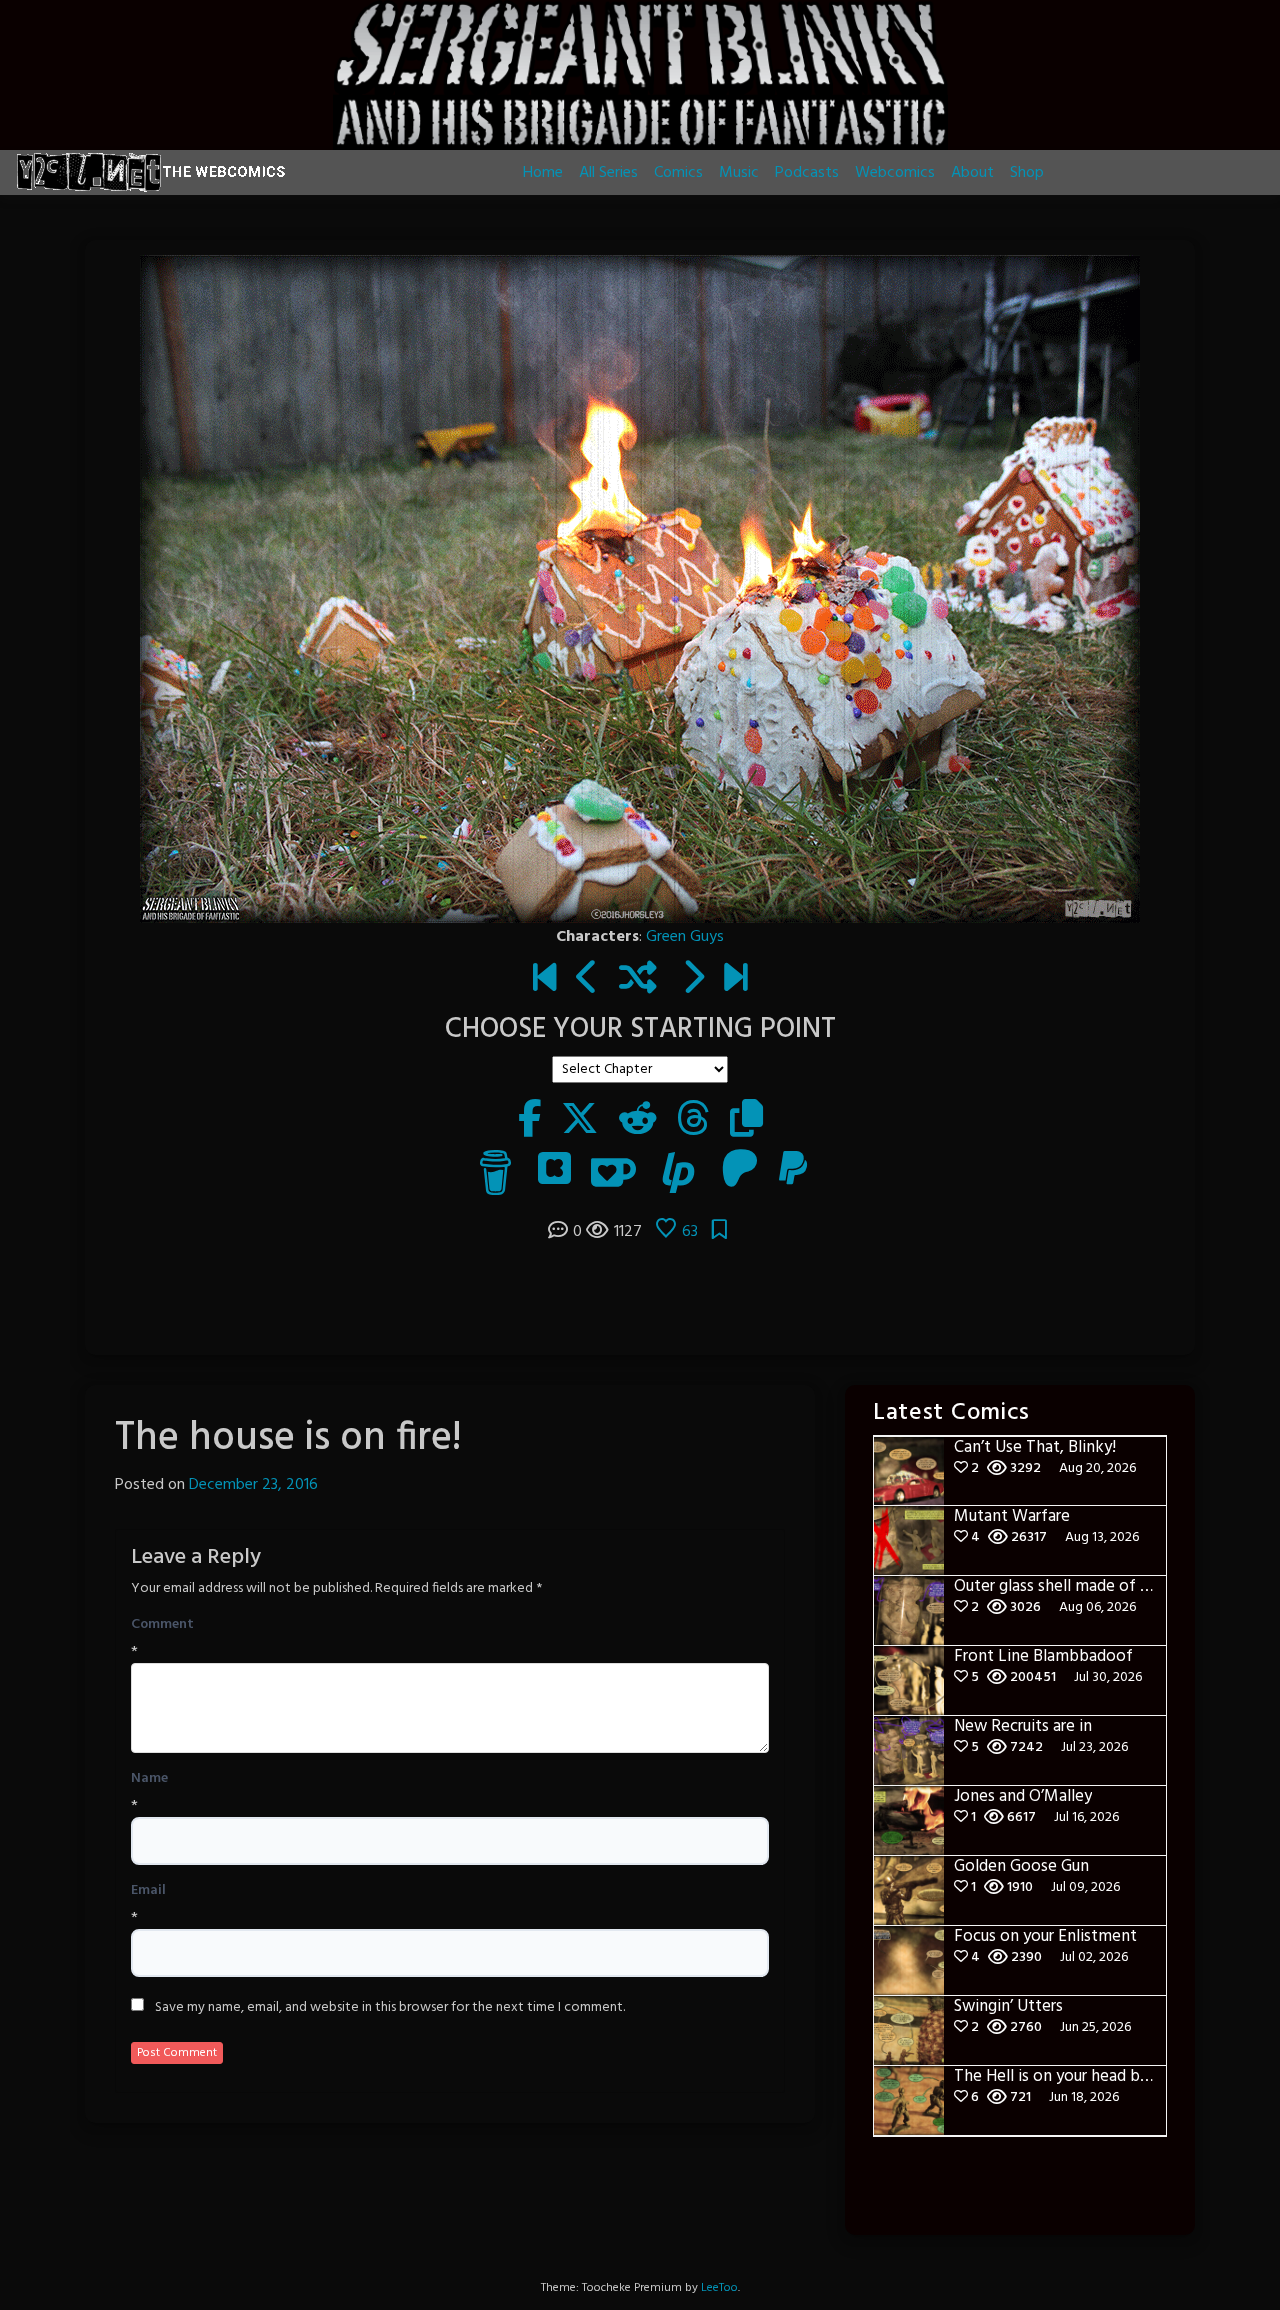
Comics (678, 173)
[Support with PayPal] (793, 1172)
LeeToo (719, 2288)
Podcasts (807, 173)
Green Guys (685, 937)
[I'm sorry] (692, 980)
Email (148, 1891)
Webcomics (895, 173)
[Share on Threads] (693, 1122)
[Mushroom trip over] (587, 980)
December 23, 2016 (253, 1485)
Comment (162, 1625)
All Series (608, 173)
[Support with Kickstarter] (554, 1172)
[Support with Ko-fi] (613, 1172)
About (972, 173)
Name (149, 1779)
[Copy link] (746, 1122)
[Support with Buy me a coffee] (495, 1172)
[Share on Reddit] (638, 1122)
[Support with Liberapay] (678, 1172)
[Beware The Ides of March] (544, 980)
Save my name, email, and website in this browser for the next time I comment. (390, 2008)
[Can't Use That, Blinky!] (735, 980)
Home (543, 173)
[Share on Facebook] (529, 1122)
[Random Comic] (638, 980)
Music (739, 173)
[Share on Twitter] (580, 1122)
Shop (1027, 173)
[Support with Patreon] (740, 1172)
